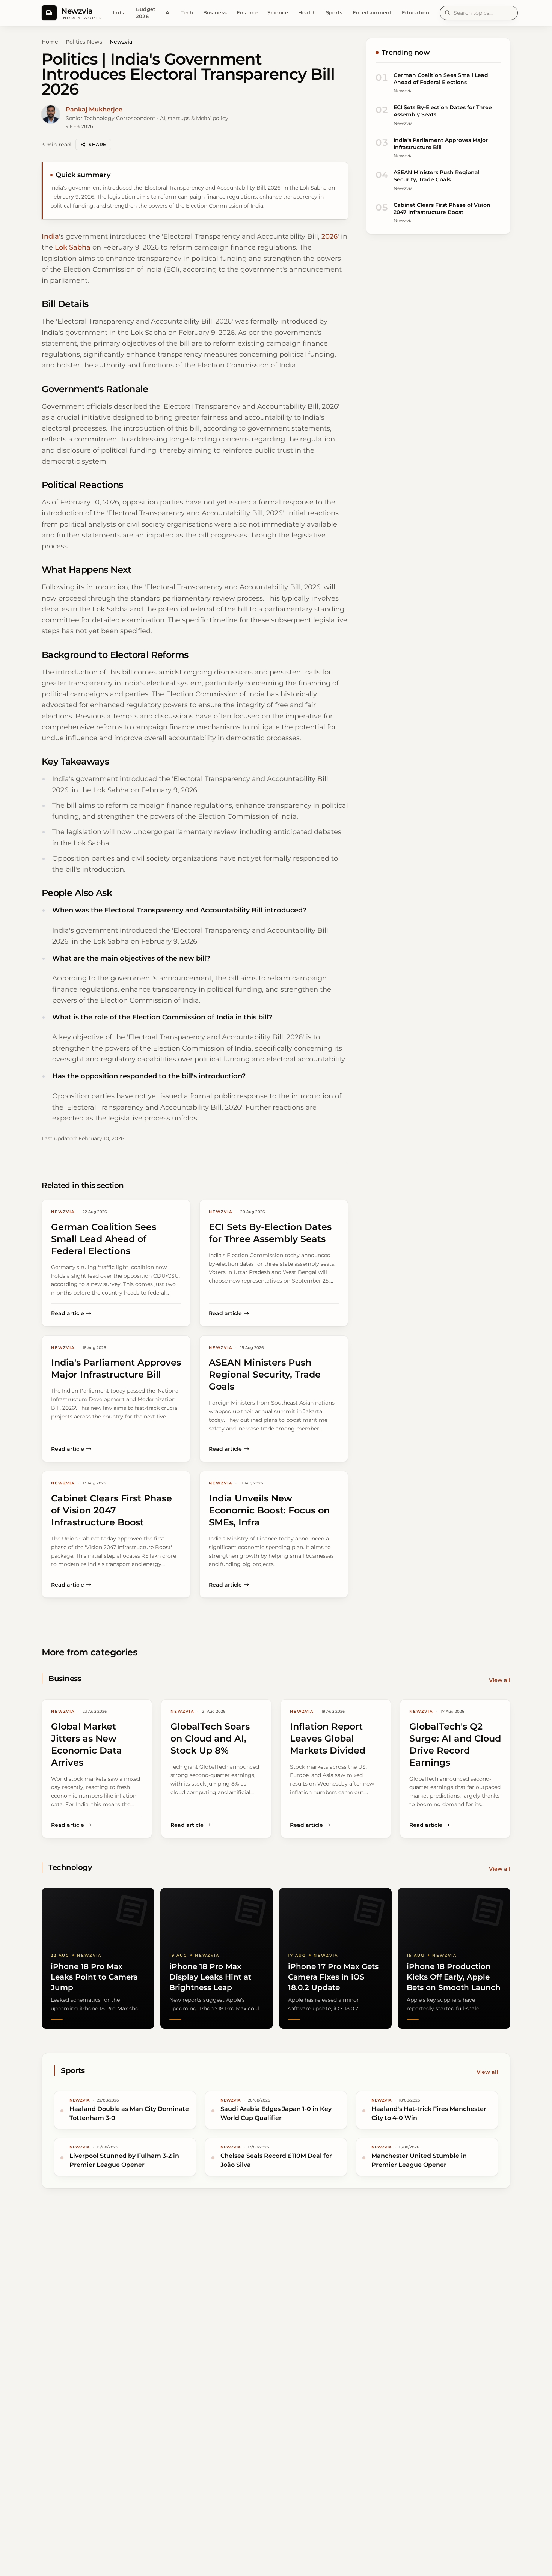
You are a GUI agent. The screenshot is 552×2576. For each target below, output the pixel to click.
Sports (334, 12)
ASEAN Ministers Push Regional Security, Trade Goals (437, 176)
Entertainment (372, 12)
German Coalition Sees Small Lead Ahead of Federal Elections (441, 79)
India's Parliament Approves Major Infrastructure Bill (441, 144)
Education (416, 12)
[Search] (448, 13)
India (119, 12)
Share (97, 144)
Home (50, 42)
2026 (330, 236)
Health (307, 12)
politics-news (84, 42)
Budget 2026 (146, 13)
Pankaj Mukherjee (94, 109)
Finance (247, 12)
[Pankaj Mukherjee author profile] (51, 114)
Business (215, 12)
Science (278, 12)
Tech (187, 12)
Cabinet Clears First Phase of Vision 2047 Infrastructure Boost (442, 209)
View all (500, 1680)
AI (168, 12)
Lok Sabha (73, 247)
